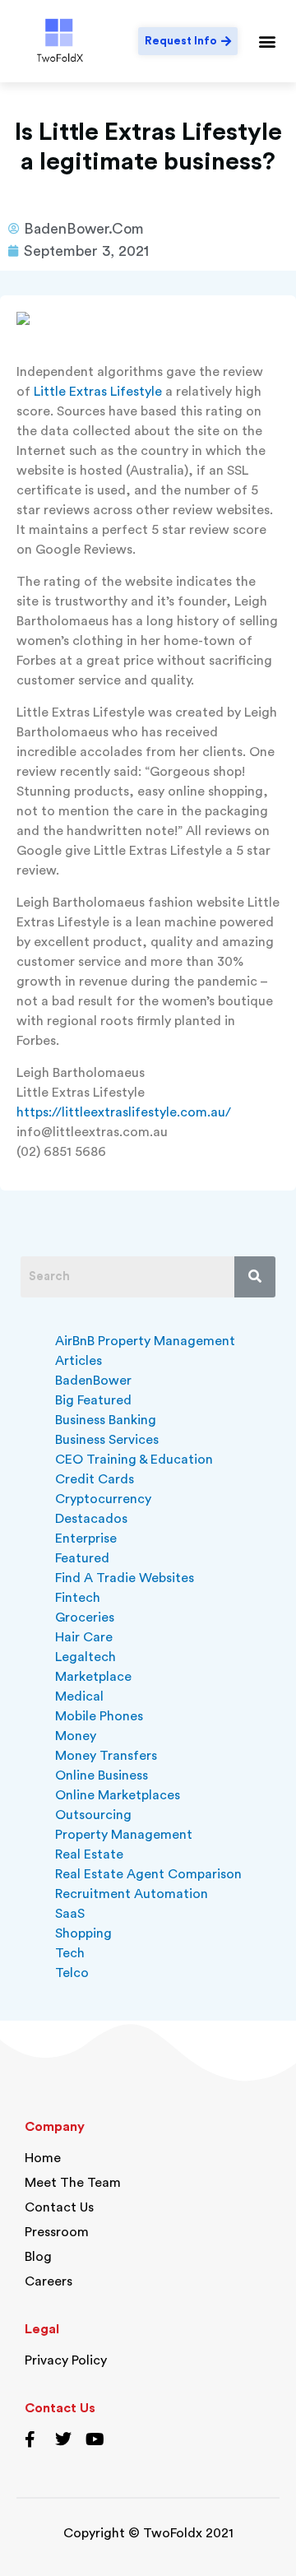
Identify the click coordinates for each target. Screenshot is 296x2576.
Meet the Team (73, 2183)
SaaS (70, 1914)
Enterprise (86, 1539)
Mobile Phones (99, 1716)
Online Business (102, 1775)
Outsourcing (93, 1815)
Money (76, 1736)
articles (79, 1361)
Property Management (124, 1835)
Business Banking (106, 1420)
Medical (79, 1696)
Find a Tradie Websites (125, 1578)
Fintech (78, 1598)
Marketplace (93, 1677)
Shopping (83, 1933)
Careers (49, 2281)
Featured (82, 1558)
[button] (268, 41)
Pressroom (57, 2232)
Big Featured (93, 1400)
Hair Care (84, 1637)
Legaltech (86, 1657)
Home (43, 2158)
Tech (70, 1953)
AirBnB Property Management (145, 1341)
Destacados (91, 1519)
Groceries (85, 1618)
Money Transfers (106, 1756)
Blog (38, 2257)
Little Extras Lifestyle (98, 392)
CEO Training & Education (134, 1460)
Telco (72, 1973)
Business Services (107, 1440)
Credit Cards (95, 1479)
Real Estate (89, 1854)
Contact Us (59, 2207)
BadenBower (93, 1381)
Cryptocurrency (103, 1499)
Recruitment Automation (132, 1894)
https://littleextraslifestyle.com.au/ (124, 1112)
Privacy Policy (66, 2360)
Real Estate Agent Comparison (148, 1874)
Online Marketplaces (118, 1795)
